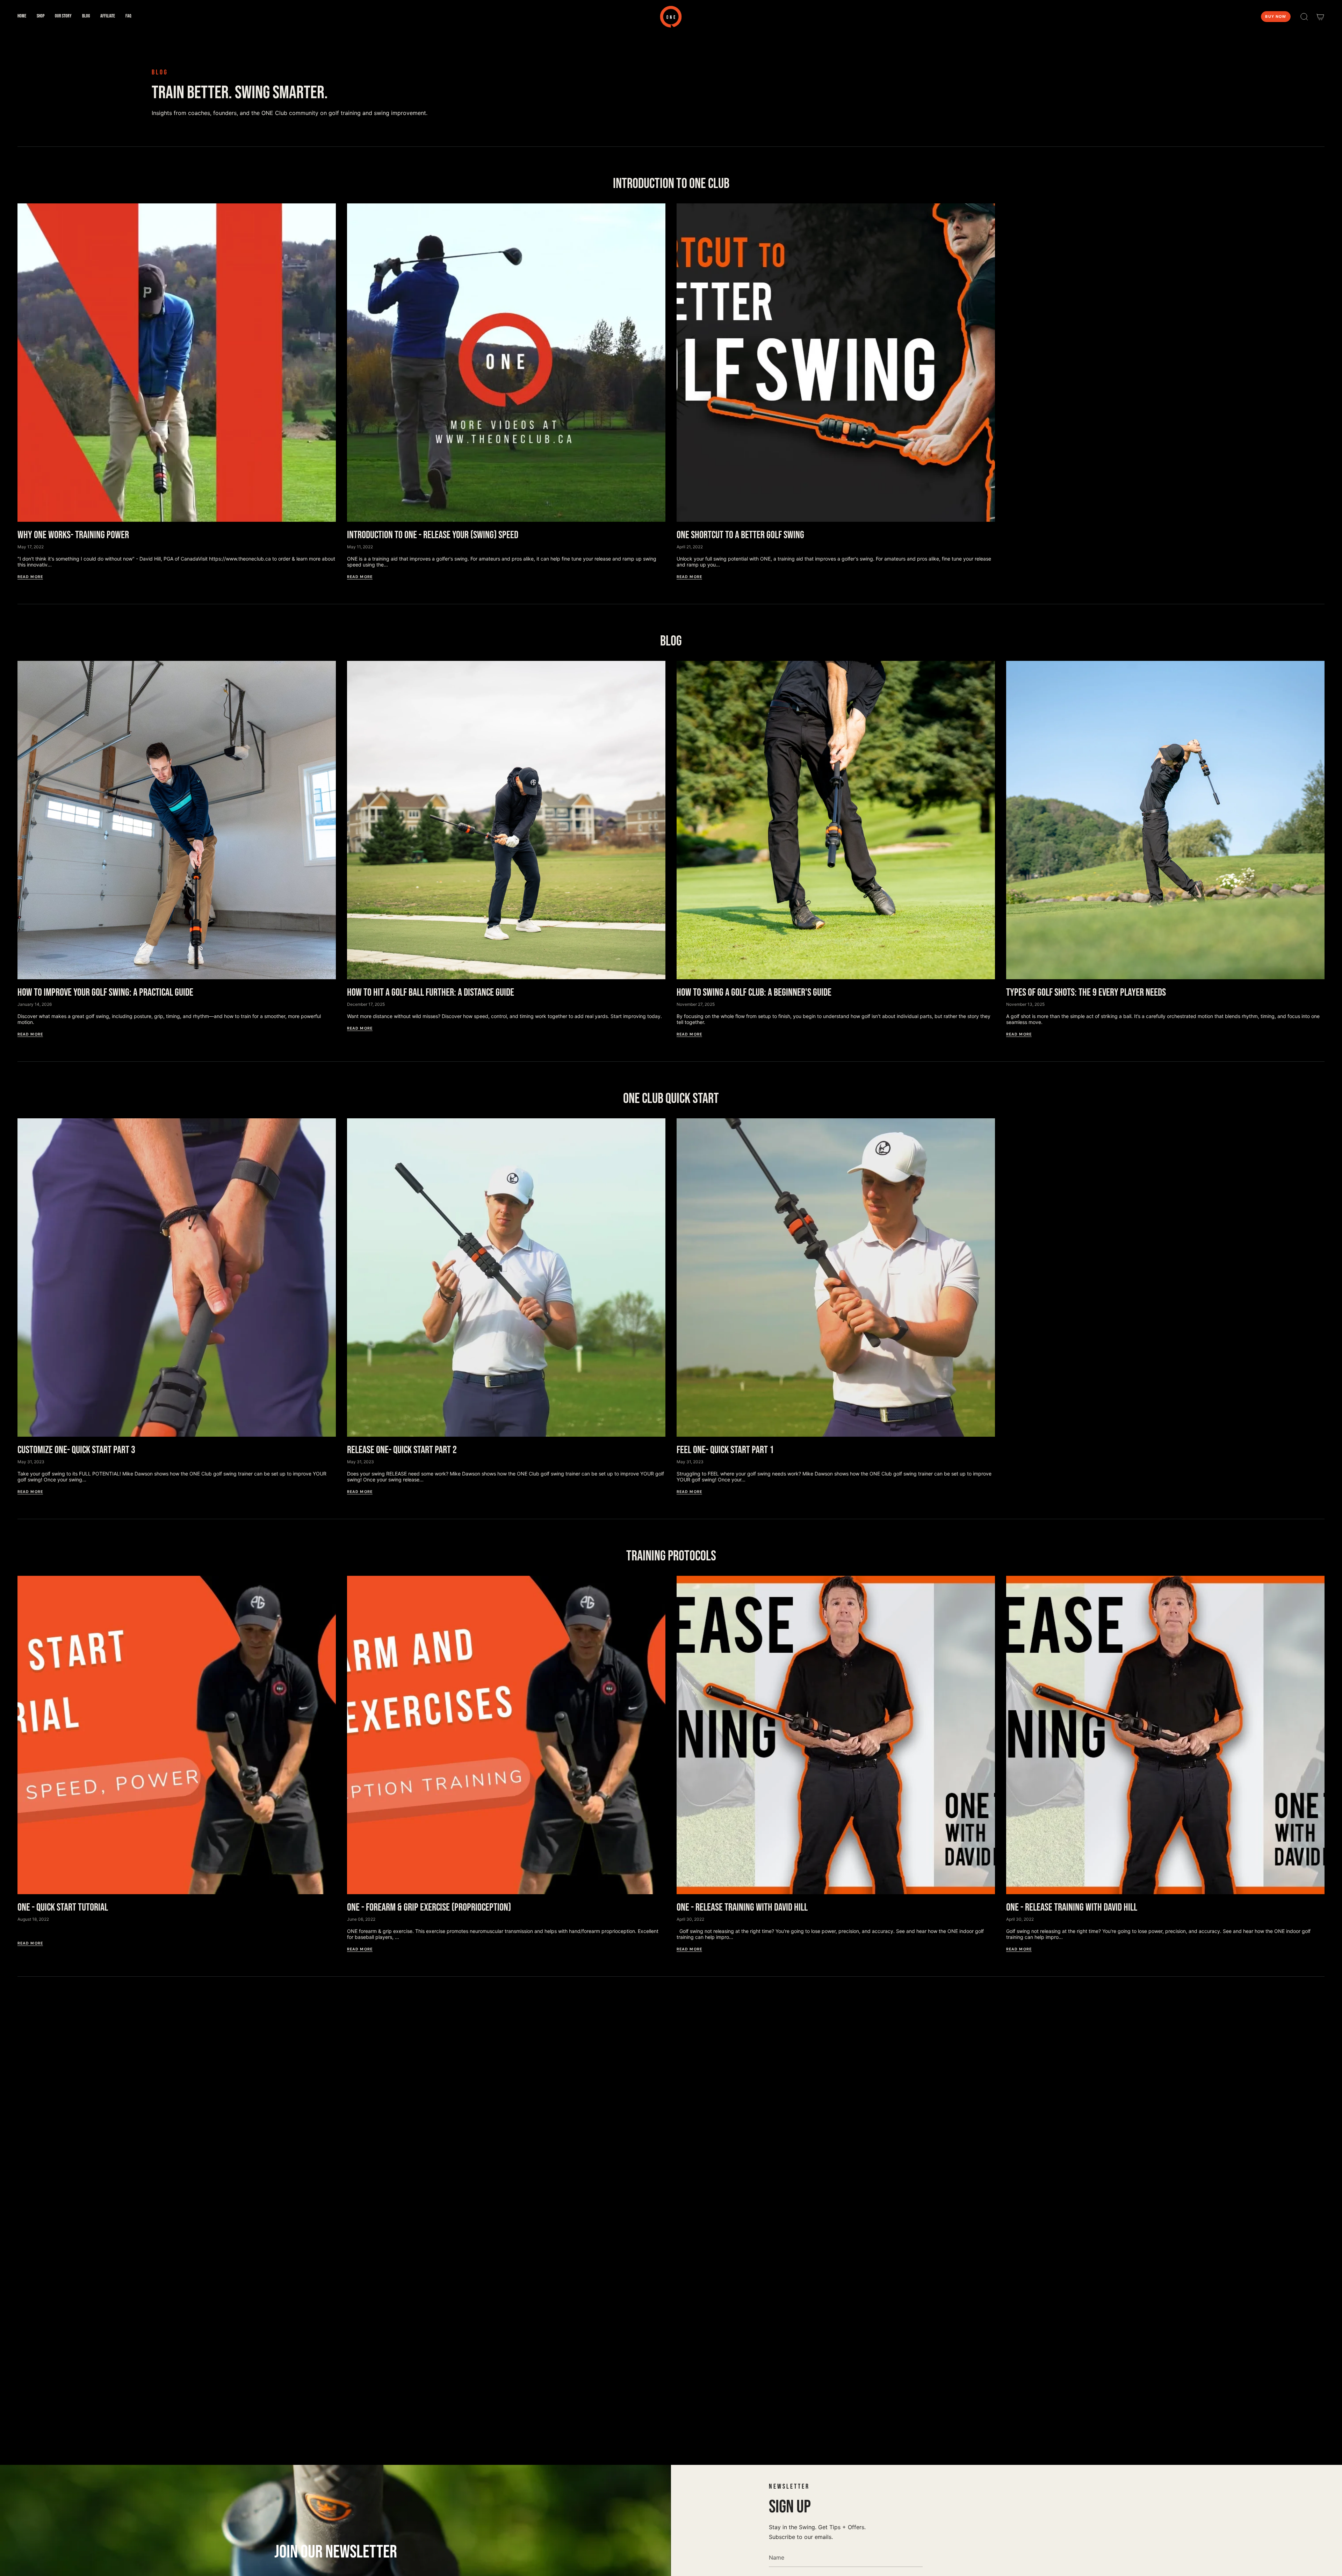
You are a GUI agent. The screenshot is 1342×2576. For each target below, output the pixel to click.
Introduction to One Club (671, 184)
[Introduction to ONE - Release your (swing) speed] (506, 363)
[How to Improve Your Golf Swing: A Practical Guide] (177, 820)
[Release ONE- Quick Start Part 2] (506, 1278)
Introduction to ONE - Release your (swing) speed (433, 535)
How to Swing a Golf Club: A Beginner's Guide (754, 993)
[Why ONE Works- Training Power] (177, 363)
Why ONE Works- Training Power (73, 535)
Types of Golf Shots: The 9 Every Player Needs (1086, 993)
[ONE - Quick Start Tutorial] (177, 1735)
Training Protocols (671, 1556)
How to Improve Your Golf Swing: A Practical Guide (105, 993)
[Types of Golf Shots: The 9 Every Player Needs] (1165, 820)
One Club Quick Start (671, 1099)
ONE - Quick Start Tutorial (63, 1907)
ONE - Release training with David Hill (742, 1907)
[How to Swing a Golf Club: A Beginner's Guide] (836, 820)
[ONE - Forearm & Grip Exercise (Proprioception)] (506, 1735)
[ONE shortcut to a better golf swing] (836, 363)
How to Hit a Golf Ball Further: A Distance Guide (431, 993)
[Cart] (1320, 17)
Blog (671, 641)
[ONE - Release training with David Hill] (836, 1735)
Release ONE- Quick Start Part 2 (402, 1450)
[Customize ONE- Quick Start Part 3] (177, 1278)
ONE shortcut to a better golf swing (740, 535)
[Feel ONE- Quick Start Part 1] (836, 1278)
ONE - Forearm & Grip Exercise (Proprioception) (429, 1907)
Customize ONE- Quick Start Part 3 (76, 1450)
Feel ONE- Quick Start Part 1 (725, 1450)
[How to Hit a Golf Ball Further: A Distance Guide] (506, 820)
